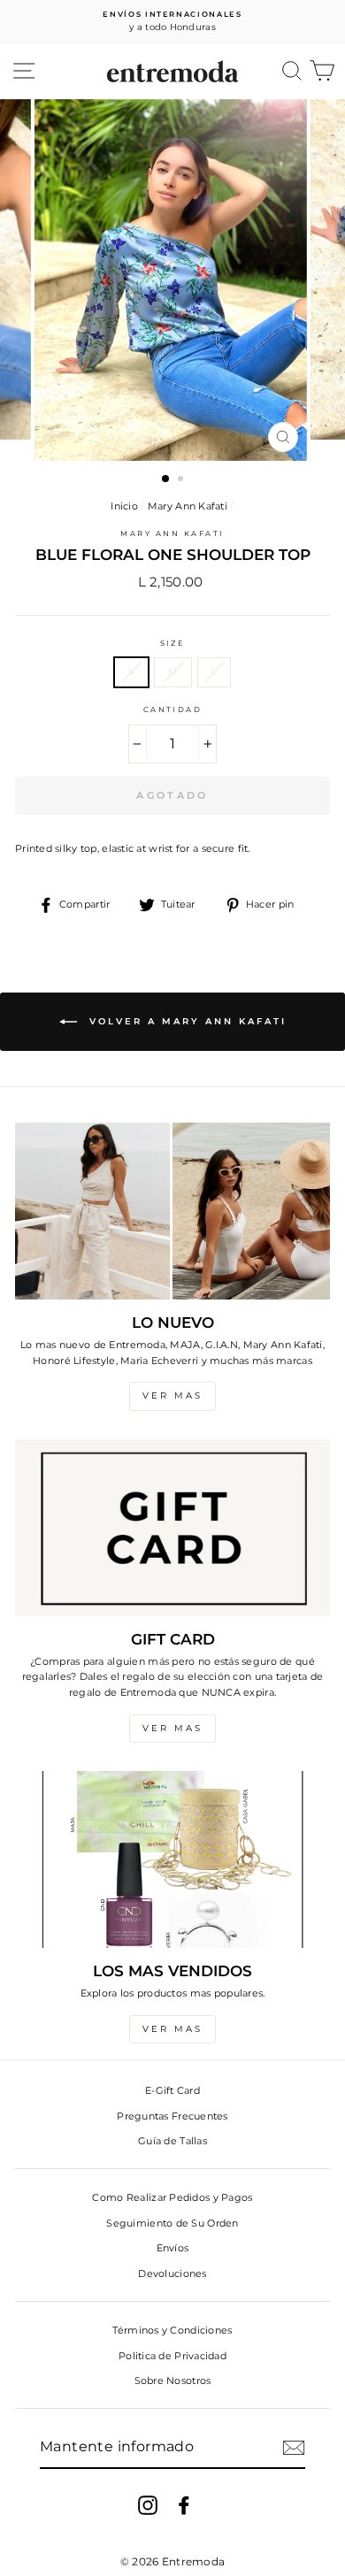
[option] (172, 22)
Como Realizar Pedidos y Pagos (172, 2197)
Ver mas (172, 1395)
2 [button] (182, 480)
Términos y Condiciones (172, 2330)
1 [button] (166, 479)
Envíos (173, 2248)
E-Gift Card (172, 2090)
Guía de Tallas (172, 2141)
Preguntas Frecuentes (172, 2116)
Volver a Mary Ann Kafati (185, 1021)
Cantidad (173, 709)
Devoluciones (172, 2273)
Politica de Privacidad (172, 2356)
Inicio (124, 506)
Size (173, 643)
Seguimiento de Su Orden (172, 2223)
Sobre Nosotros (173, 2380)
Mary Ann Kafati (188, 506)
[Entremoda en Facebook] (184, 2505)
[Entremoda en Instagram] (148, 2505)
